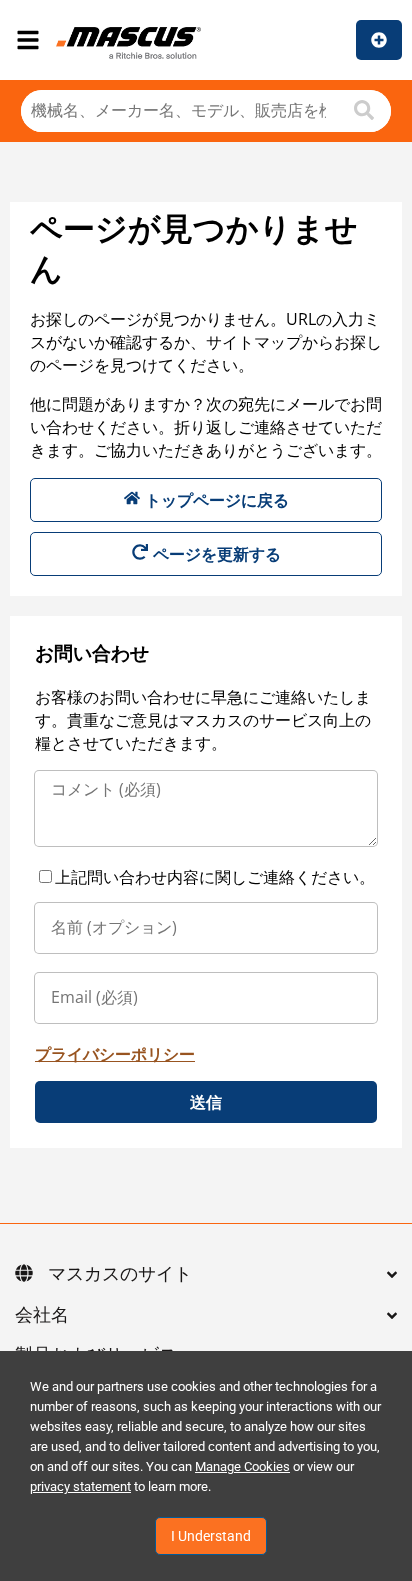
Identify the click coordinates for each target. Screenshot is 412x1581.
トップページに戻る (217, 500)
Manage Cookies (242, 1466)
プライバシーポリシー (115, 1054)
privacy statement (80, 1486)
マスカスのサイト (120, 1275)
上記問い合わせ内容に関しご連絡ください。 (215, 877)
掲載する (379, 40)
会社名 (42, 1316)
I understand (211, 1536)
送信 (206, 1102)
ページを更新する (217, 554)
